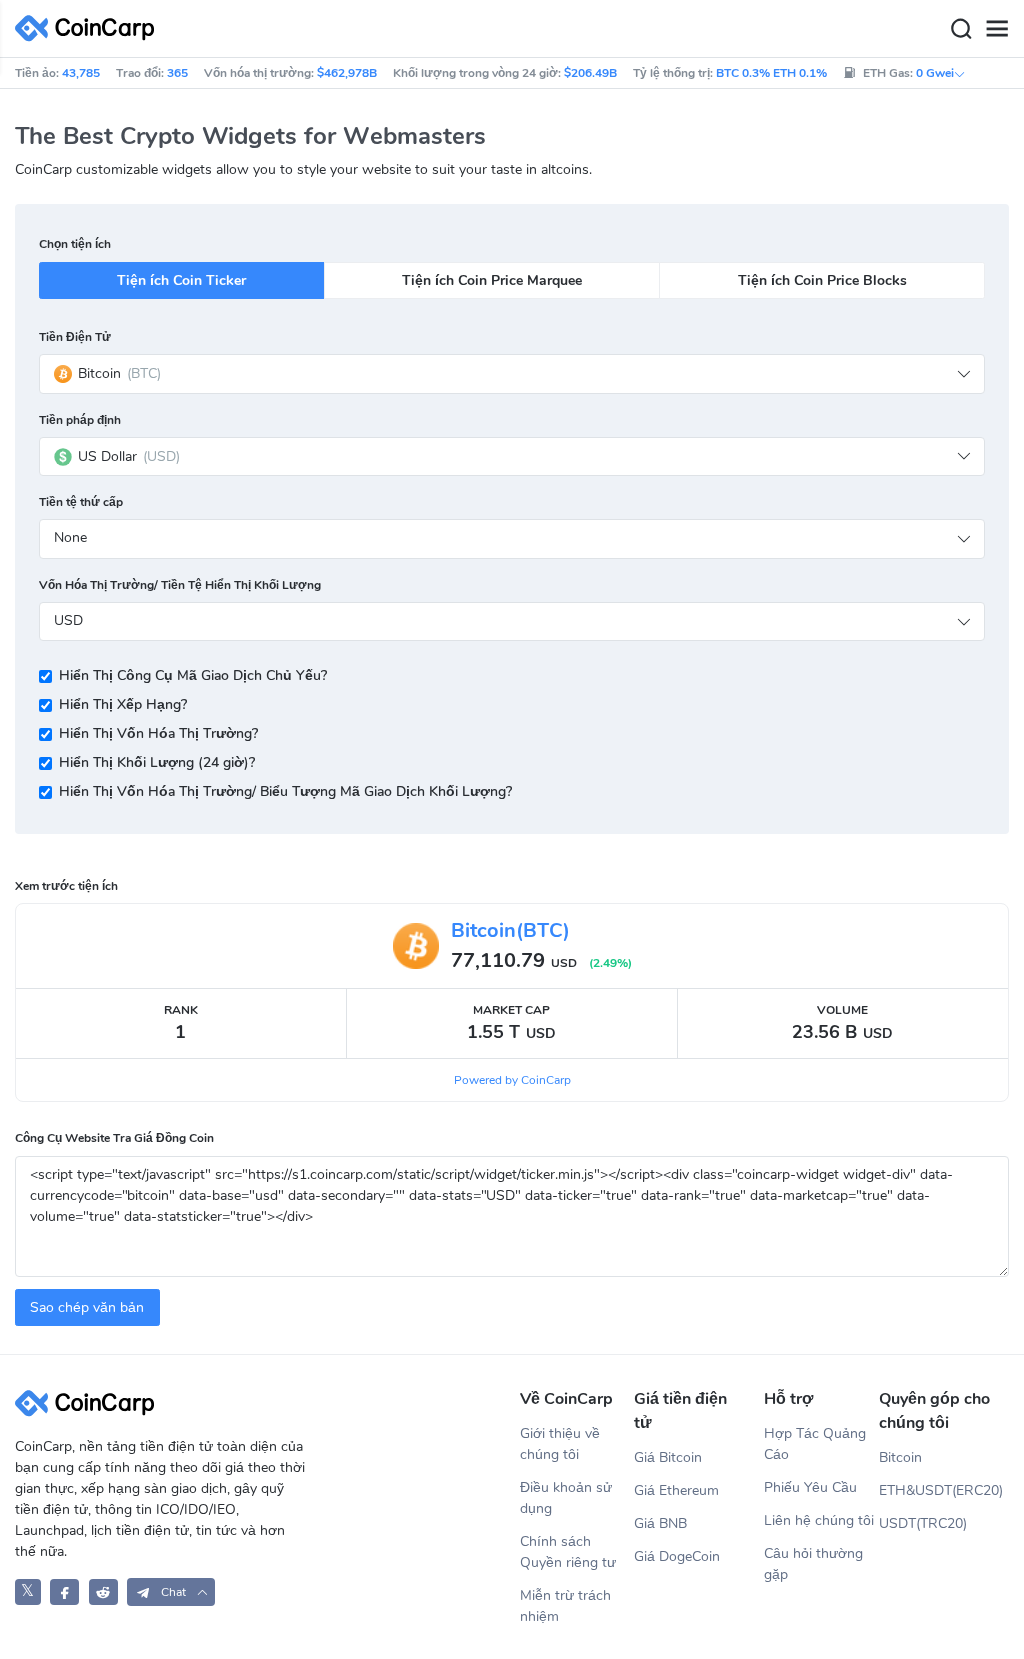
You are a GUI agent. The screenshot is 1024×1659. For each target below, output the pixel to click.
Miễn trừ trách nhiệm (565, 1606)
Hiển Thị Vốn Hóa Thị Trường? (158, 733)
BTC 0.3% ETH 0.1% (771, 73)
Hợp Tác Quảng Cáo (815, 1444)
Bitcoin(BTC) (510, 930)
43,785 (81, 73)
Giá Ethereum (676, 1490)
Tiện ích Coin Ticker (181, 280)
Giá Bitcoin (668, 1457)
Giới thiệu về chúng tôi (560, 1444)
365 (177, 73)
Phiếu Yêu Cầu (810, 1487)
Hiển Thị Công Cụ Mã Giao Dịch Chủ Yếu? (193, 675)
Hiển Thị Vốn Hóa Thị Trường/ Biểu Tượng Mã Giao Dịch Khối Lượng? (285, 791)
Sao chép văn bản (87, 1307)
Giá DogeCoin (677, 1556)
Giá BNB (660, 1523)
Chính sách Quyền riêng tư (568, 1552)
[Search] (961, 29)
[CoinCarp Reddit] (103, 1591)
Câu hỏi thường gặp (813, 1564)
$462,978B (347, 73)
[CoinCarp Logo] (90, 28)
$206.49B (590, 73)
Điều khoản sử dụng (566, 1498)
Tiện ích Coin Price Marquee (492, 280)
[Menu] (997, 29)
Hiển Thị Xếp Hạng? (123, 704)
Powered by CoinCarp (512, 1080)
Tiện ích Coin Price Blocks (822, 280)
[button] (171, 1591)
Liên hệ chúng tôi (819, 1520)
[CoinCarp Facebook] (64, 1591)
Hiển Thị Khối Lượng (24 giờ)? (157, 762)
